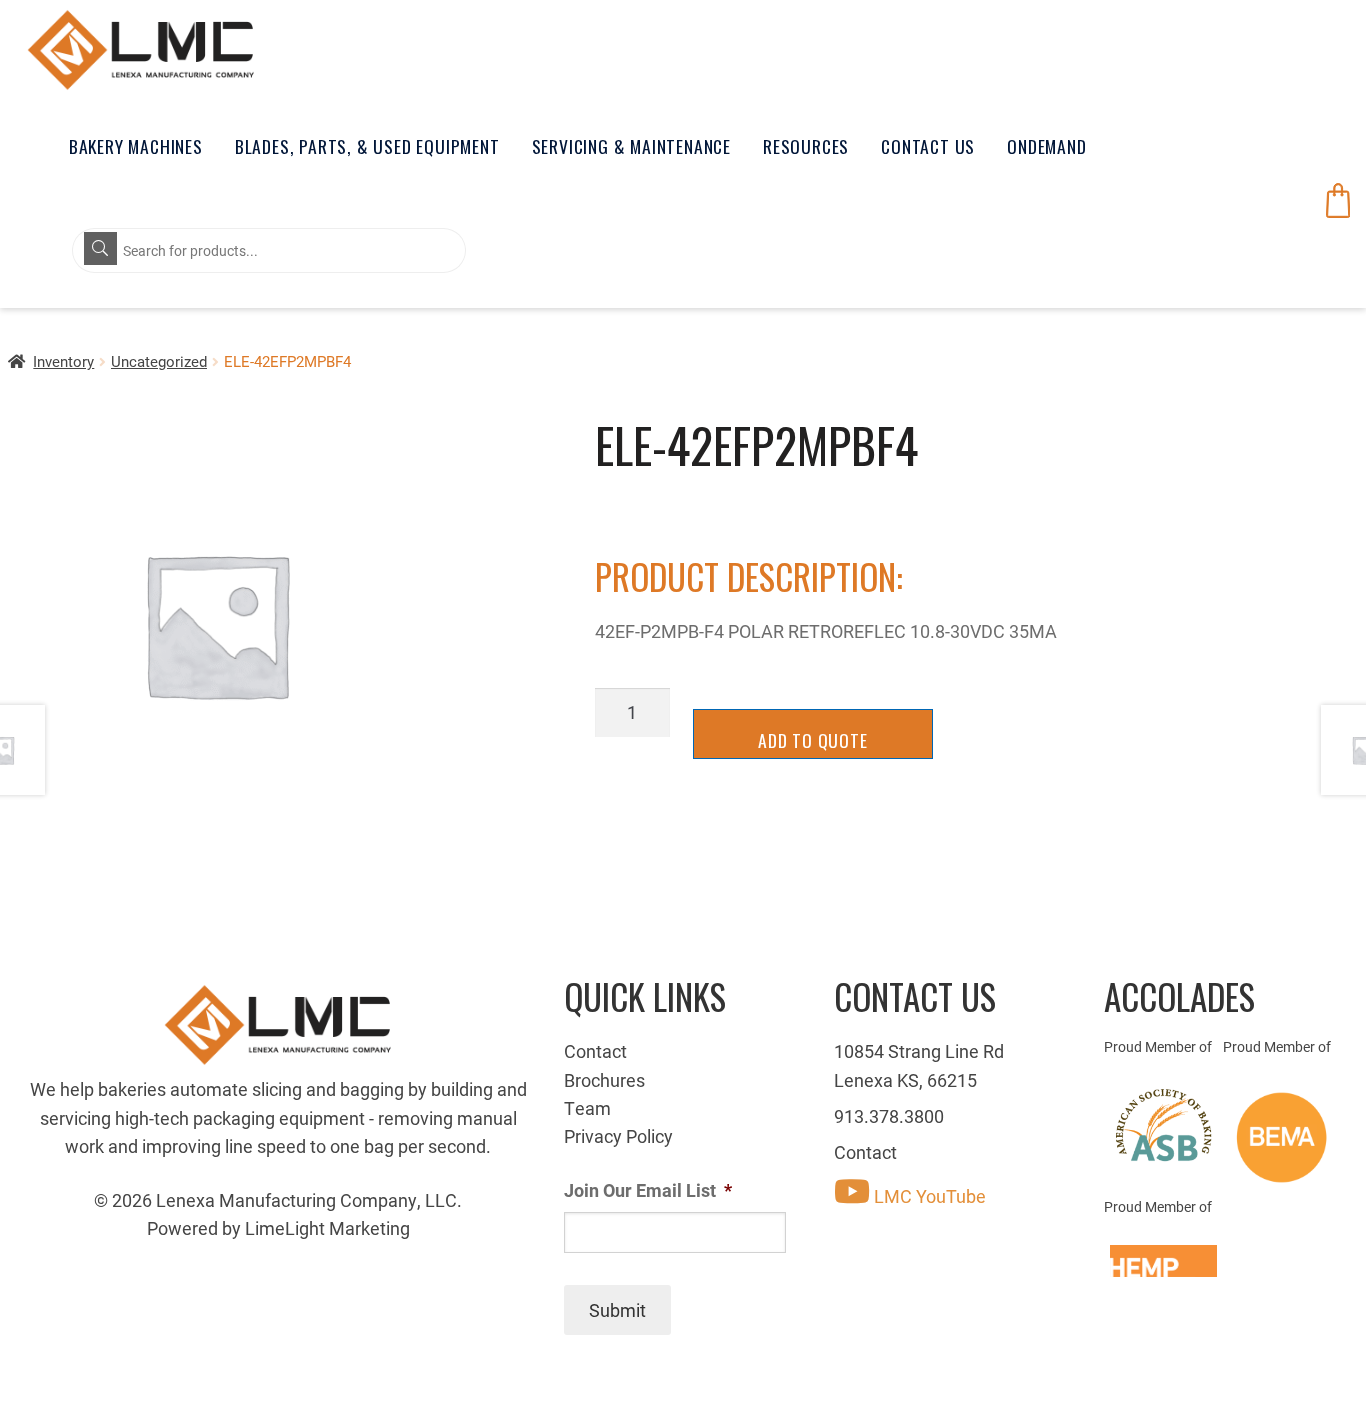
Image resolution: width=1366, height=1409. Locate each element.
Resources (806, 146)
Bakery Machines (136, 146)
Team (587, 1108)
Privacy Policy (618, 1136)
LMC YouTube (928, 1196)
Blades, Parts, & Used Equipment (367, 146)
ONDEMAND (1046, 146)
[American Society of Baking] (1163, 1125)
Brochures (604, 1080)
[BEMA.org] (1282, 1137)
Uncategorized (159, 361)
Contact (595, 1051)
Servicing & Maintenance (631, 146)
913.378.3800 (889, 1116)
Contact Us (928, 146)
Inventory (63, 361)
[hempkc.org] (1163, 1261)
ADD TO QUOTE (813, 740)
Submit (617, 1310)
